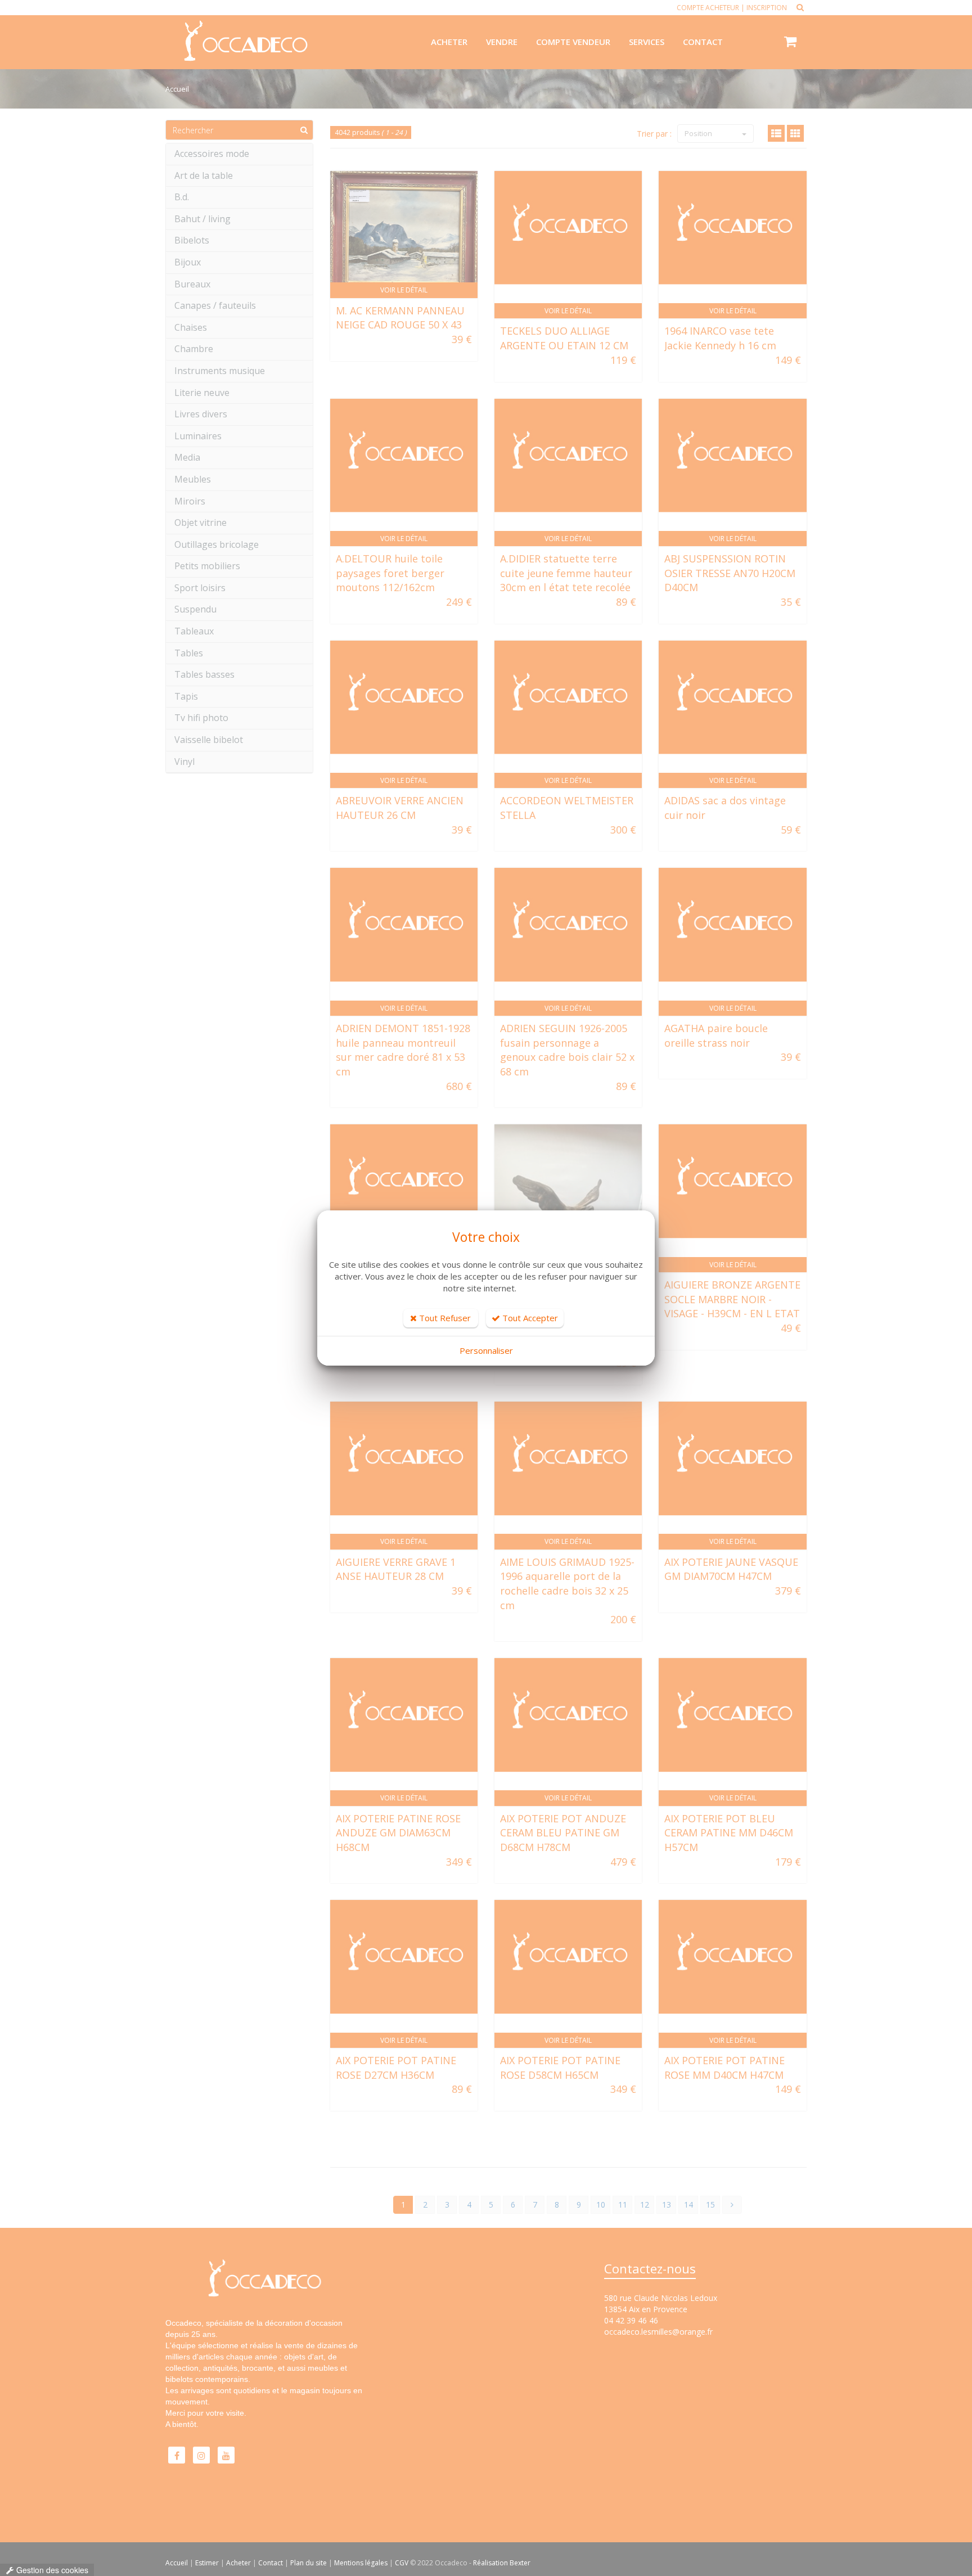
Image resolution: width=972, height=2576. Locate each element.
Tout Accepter (529, 1318)
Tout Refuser (444, 1318)
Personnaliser (486, 1350)
